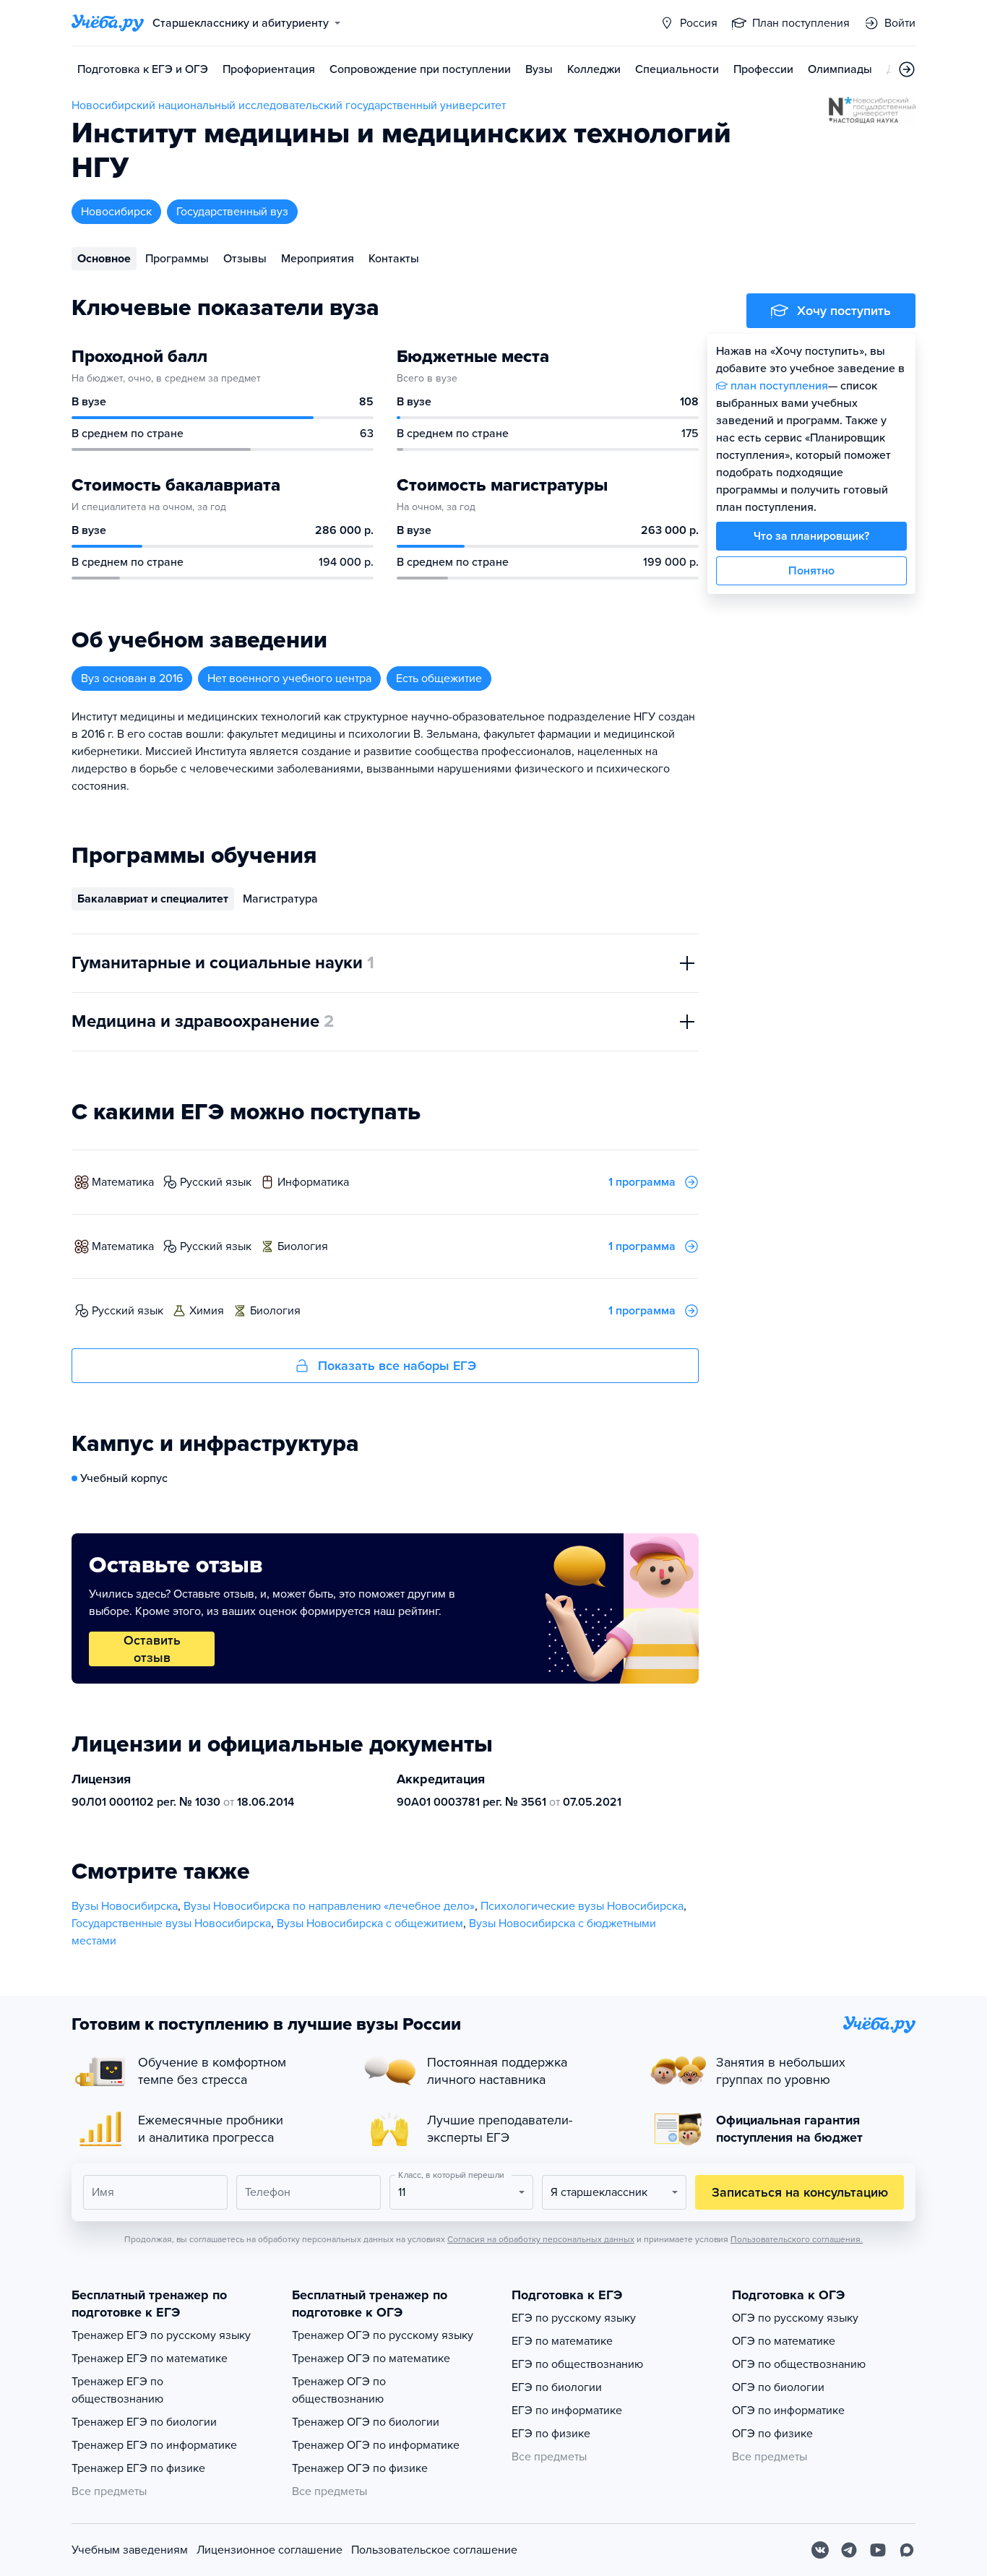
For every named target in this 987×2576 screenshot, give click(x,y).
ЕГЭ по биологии (557, 2387)
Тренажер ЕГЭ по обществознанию (117, 2390)
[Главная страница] (108, 23)
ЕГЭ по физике (551, 2434)
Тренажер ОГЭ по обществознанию (339, 2390)
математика (123, 1182)
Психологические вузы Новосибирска (582, 1906)
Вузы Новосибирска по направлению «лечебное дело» (329, 1906)
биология (303, 1246)
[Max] (907, 2550)
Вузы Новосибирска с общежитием (370, 1924)
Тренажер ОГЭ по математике (371, 2359)
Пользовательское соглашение (434, 2550)
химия (207, 1311)
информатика (313, 1182)
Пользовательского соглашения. (797, 2239)
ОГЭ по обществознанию (799, 2364)
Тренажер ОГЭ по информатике (376, 2445)
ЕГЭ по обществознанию (577, 2364)
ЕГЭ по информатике (567, 2411)
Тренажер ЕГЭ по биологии (144, 2422)
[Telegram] (849, 2550)
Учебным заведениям (130, 2550)
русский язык (216, 1182)
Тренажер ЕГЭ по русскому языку (161, 2335)
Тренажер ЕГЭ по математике (150, 2359)
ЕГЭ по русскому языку (574, 2318)
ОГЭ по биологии (778, 2387)
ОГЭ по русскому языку (795, 2318)
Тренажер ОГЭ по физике (360, 2468)
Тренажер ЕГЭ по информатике (154, 2445)
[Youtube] (878, 2550)
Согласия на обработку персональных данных (541, 2239)
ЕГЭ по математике (562, 2341)
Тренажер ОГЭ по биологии (366, 2422)
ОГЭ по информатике (788, 2411)
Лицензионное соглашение (270, 2550)
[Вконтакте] (820, 2550)
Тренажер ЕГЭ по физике (138, 2468)
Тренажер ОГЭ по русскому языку (383, 2335)
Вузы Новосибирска (125, 1906)
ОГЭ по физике (772, 2434)
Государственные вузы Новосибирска (171, 1924)
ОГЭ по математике (784, 2341)
